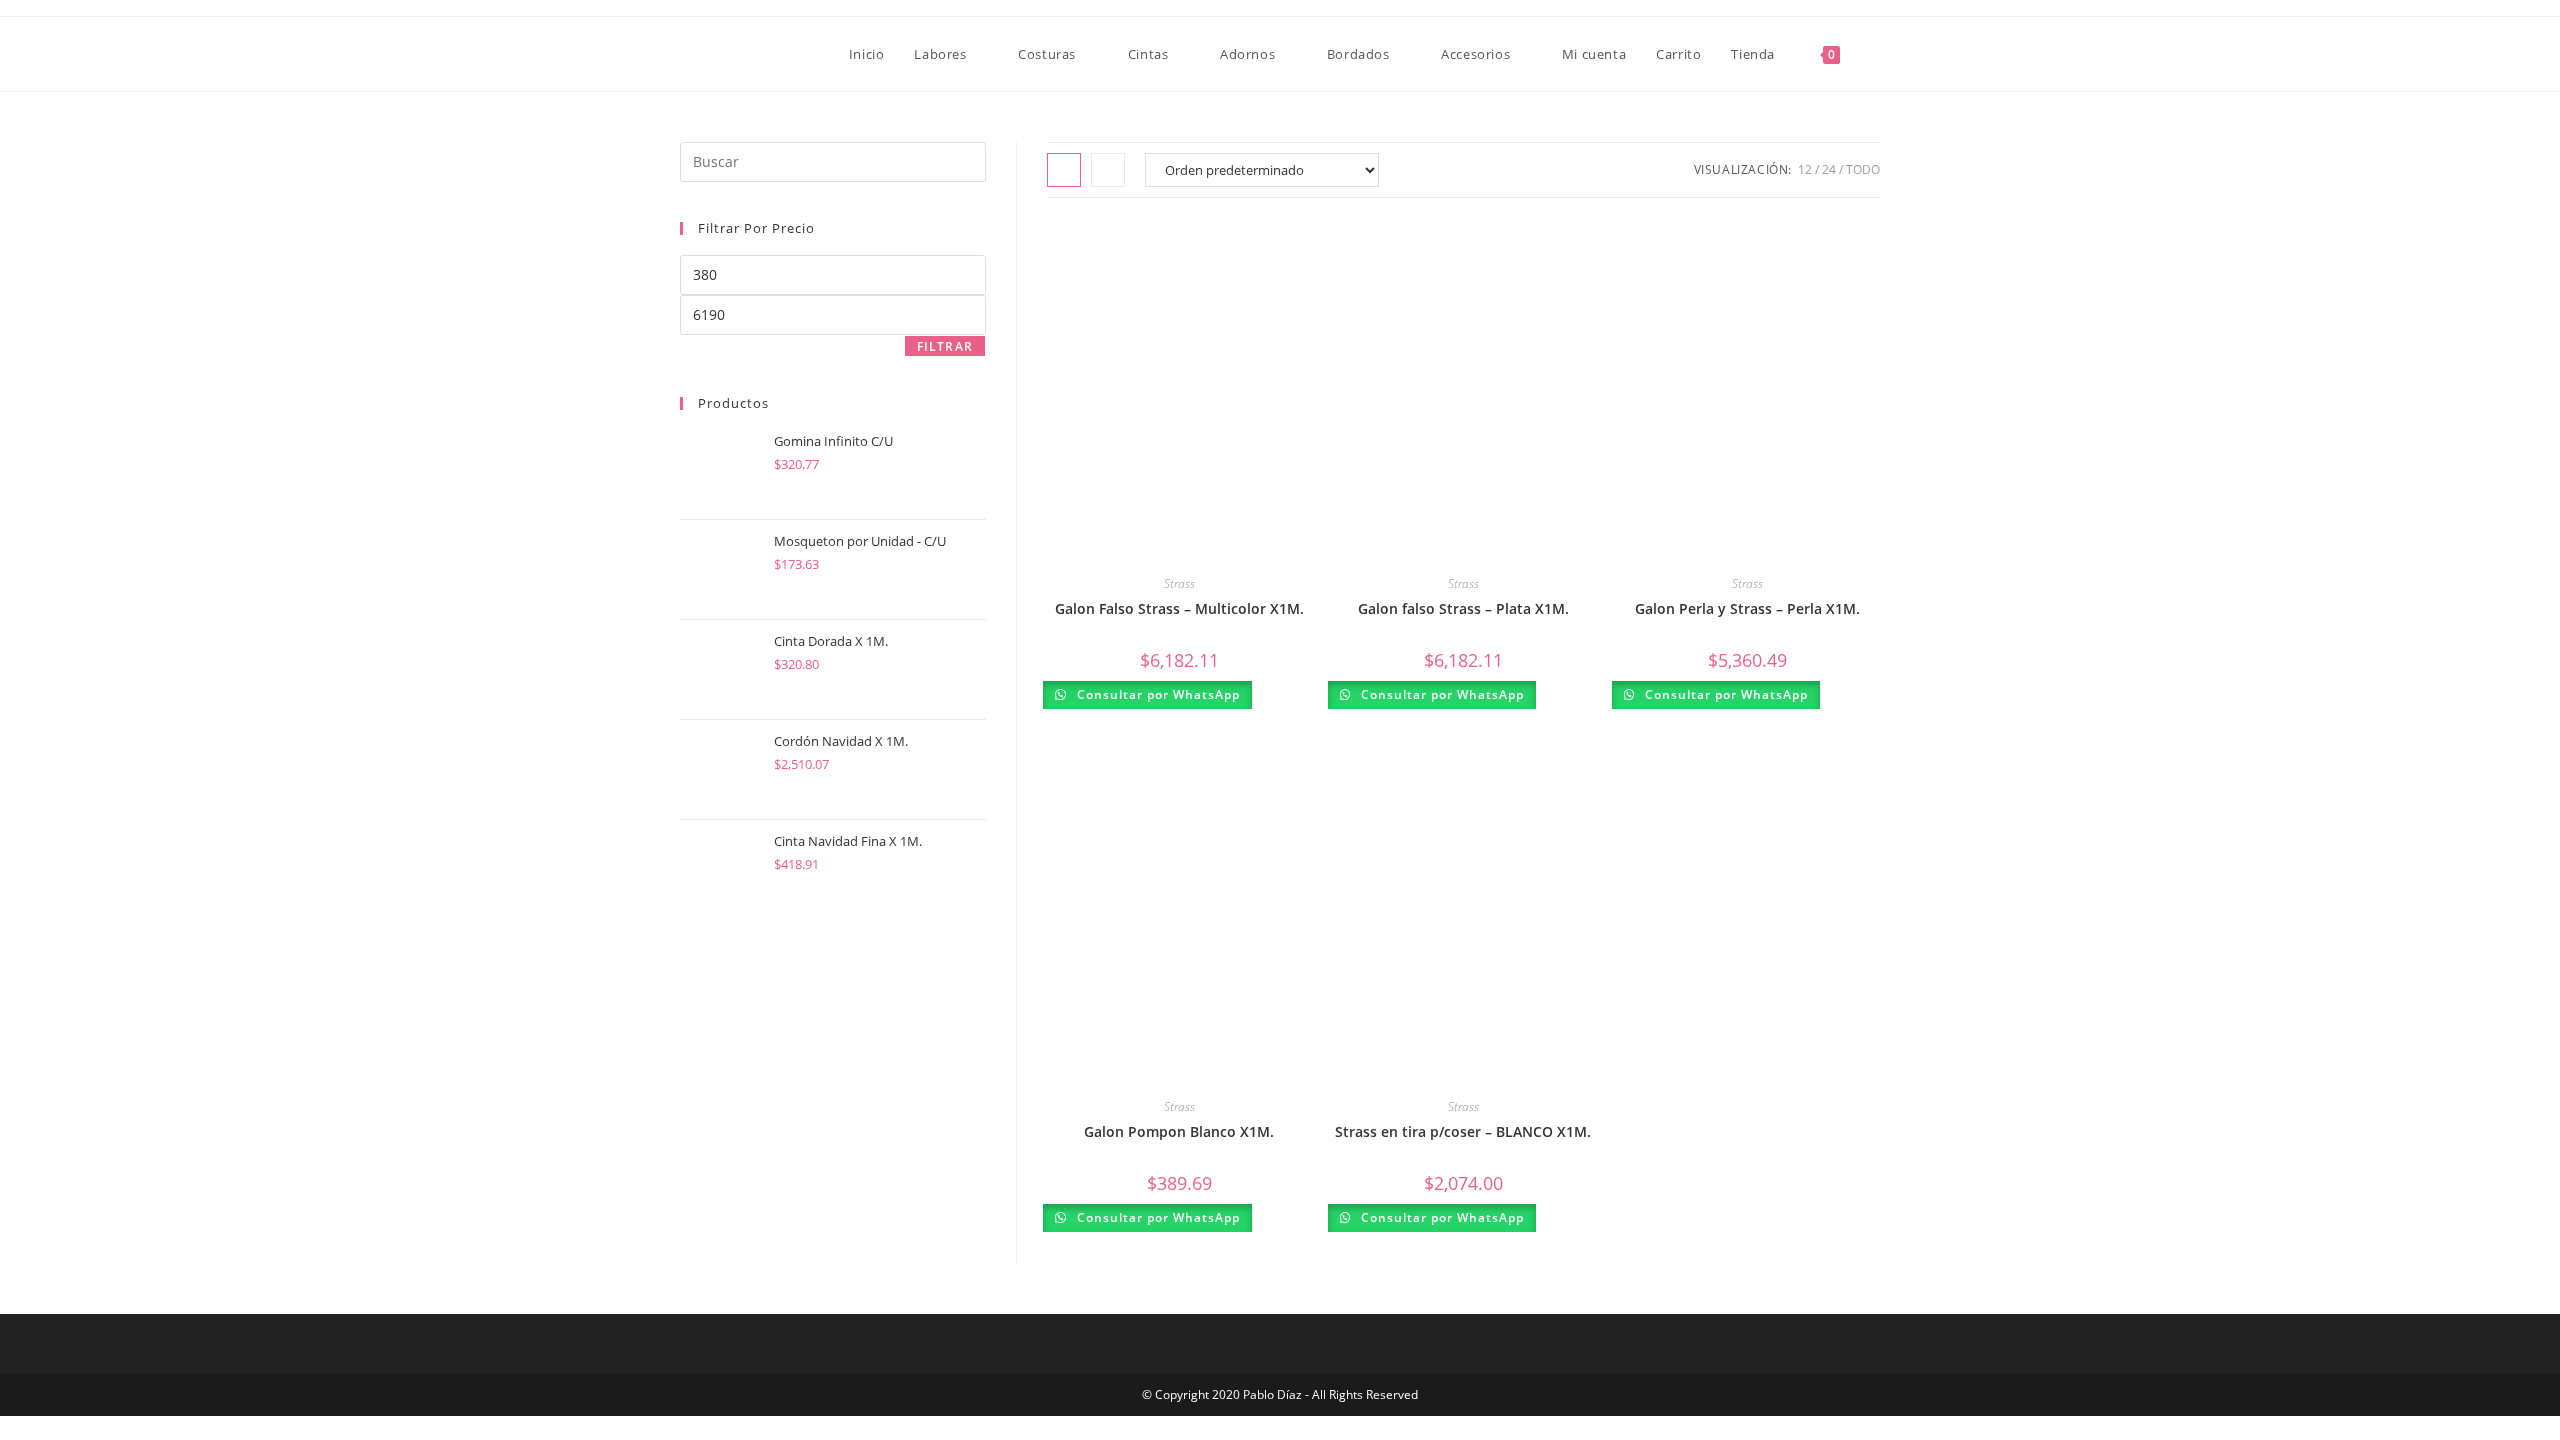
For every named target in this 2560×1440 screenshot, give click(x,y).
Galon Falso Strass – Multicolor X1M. (1179, 608)
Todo (1863, 169)
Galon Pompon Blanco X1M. (1179, 1131)
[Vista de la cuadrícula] (1064, 170)
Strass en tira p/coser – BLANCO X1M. (1463, 1131)
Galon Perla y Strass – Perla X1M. (1747, 608)
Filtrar (945, 346)
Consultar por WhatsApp (1156, 694)
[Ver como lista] (1108, 170)
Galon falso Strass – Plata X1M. (1463, 608)
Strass (1179, 583)
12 (1805, 169)
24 (1829, 169)
